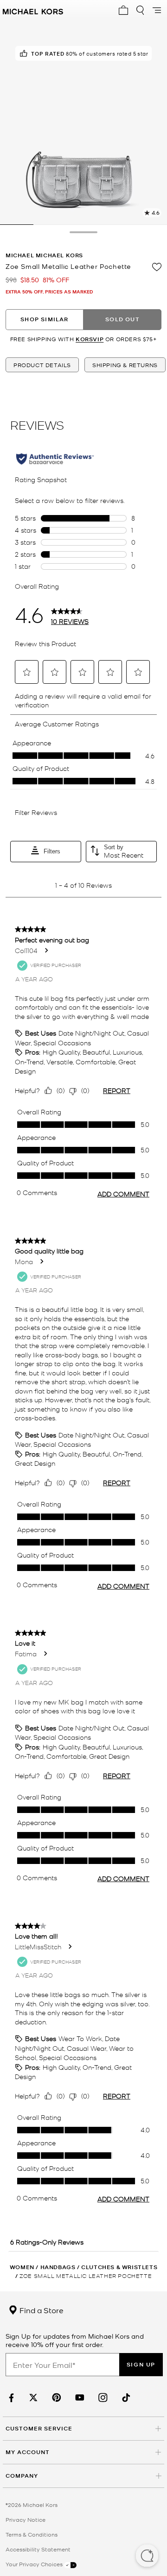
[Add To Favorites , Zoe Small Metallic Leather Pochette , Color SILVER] (157, 267)
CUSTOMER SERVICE (39, 2428)
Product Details (42, 365)
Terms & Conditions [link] (32, 2534)
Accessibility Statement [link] (38, 2549)
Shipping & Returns (125, 365)
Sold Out (122, 319)
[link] (10, 2398)
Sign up (141, 2364)
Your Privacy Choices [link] (35, 2564)
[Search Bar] (140, 10)
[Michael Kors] (33, 10)
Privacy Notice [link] (26, 2519)
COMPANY (22, 2476)
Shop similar (44, 319)
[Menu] (157, 10)
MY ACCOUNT (28, 2452)
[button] (147, 2557)
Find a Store (41, 2310)
